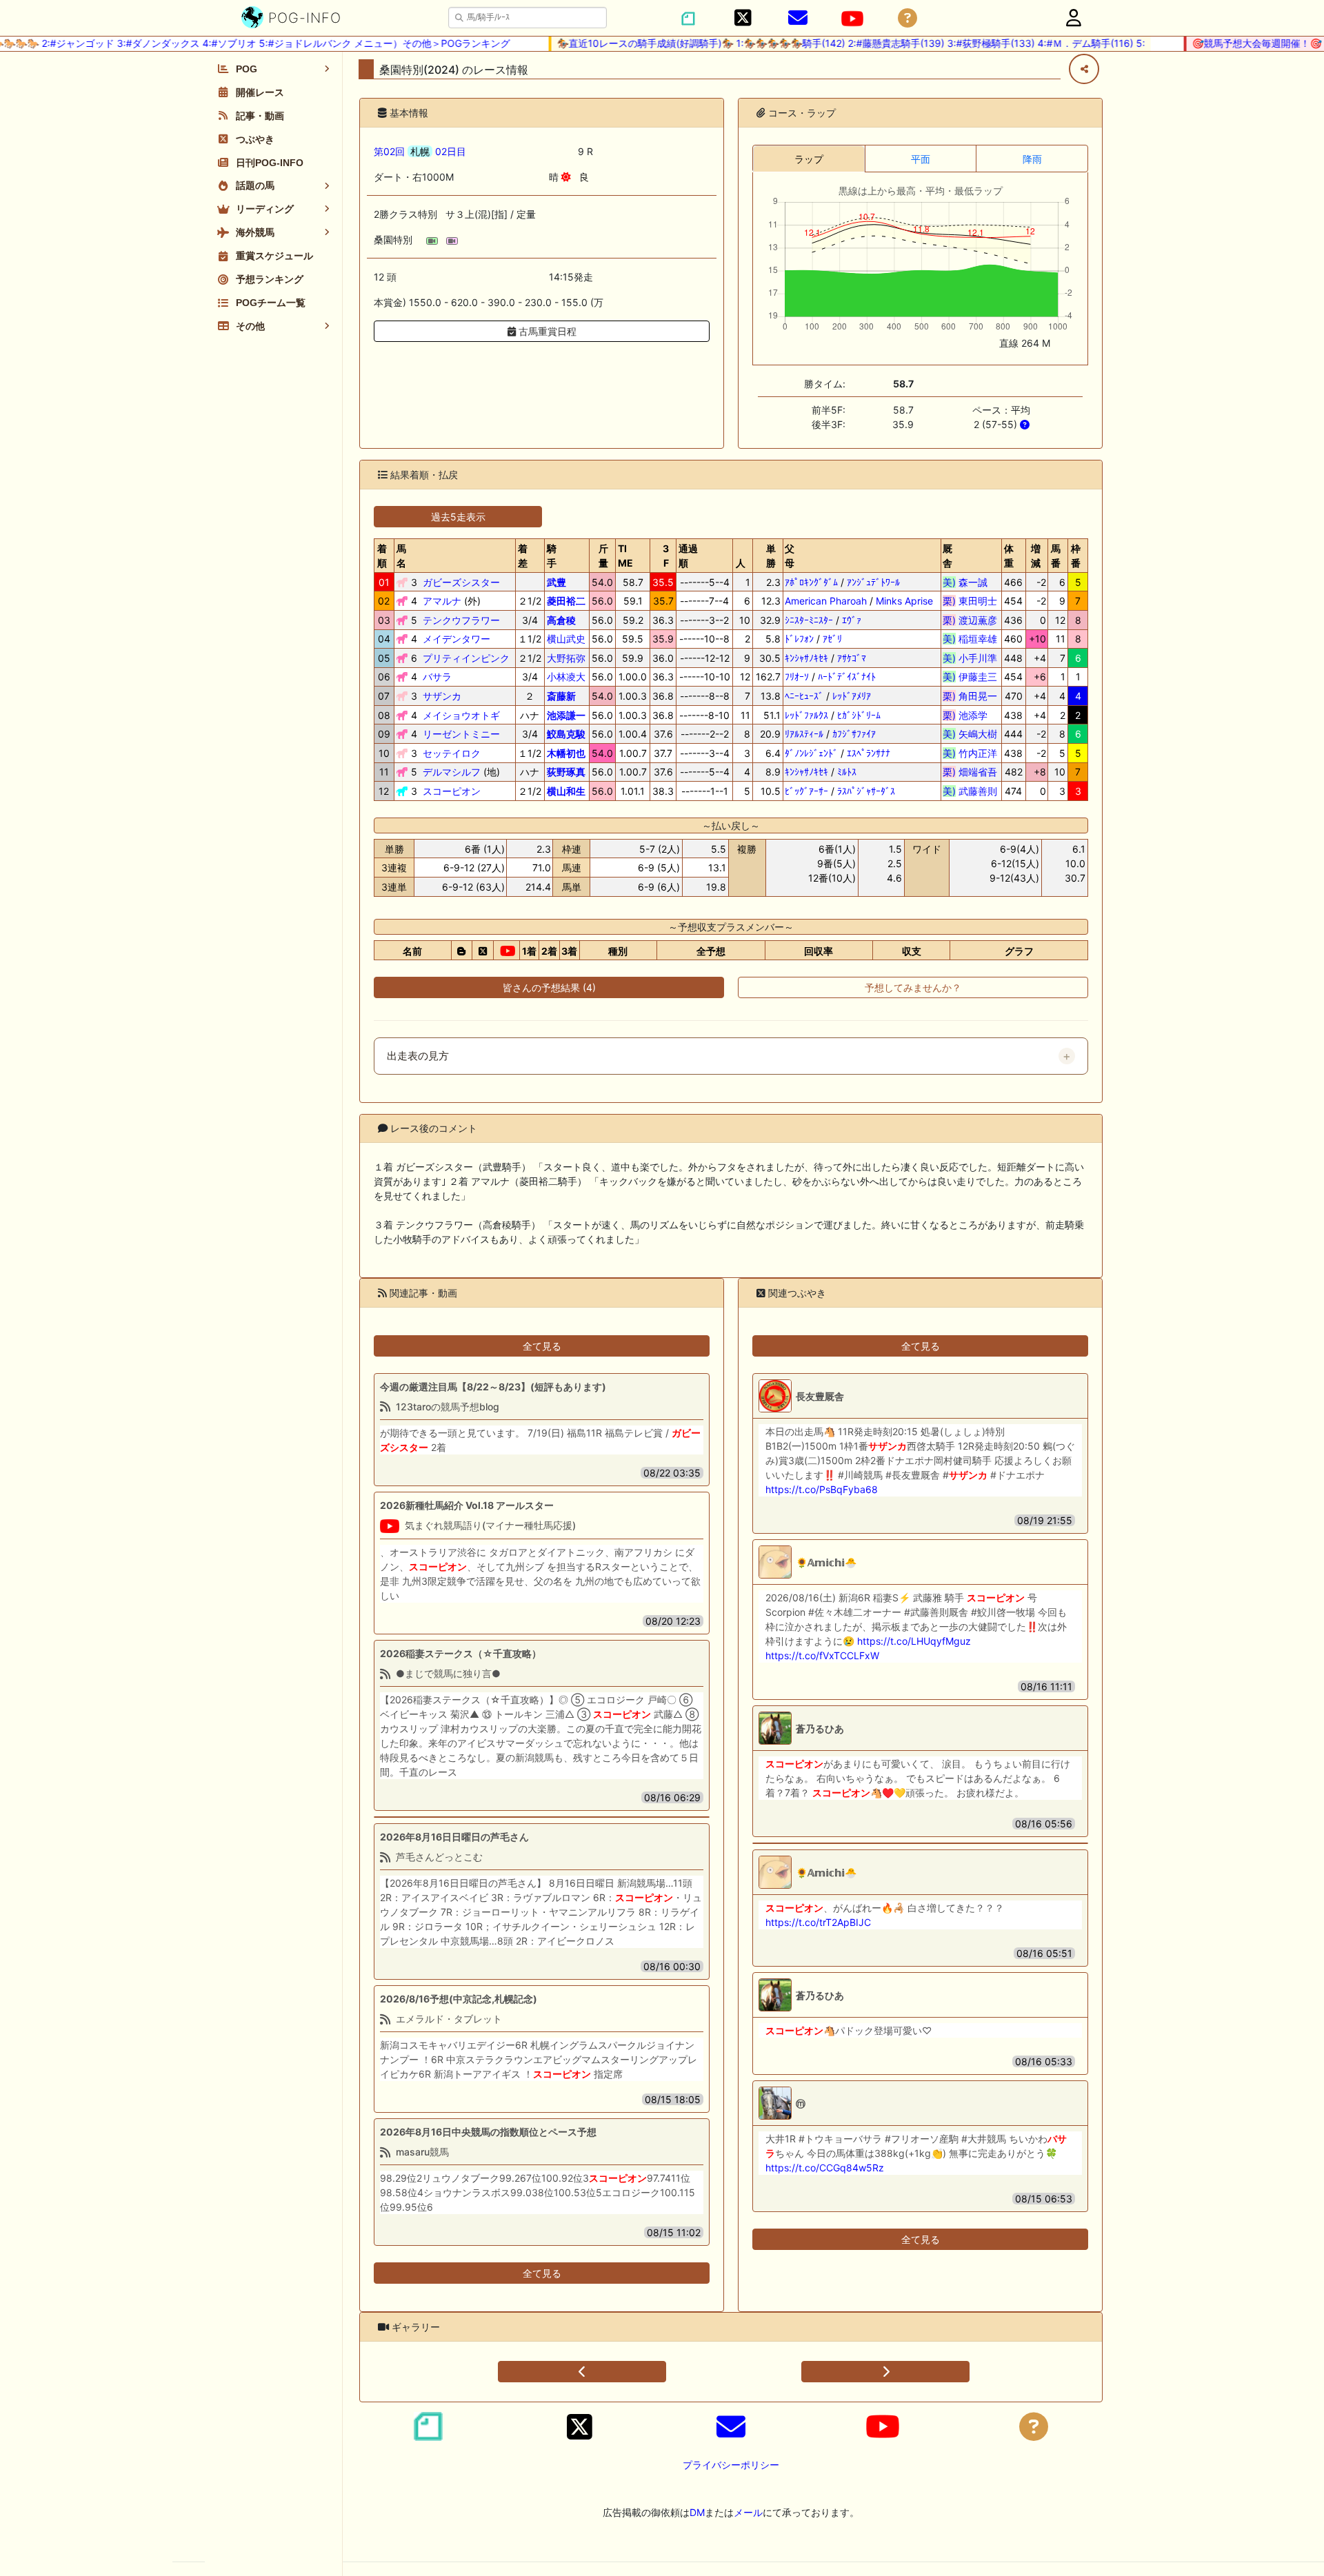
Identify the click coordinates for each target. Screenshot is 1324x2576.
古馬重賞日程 (546, 331)
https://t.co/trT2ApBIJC (818, 1922)
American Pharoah (826, 601)
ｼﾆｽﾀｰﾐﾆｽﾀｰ (809, 620)
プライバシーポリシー (731, 2465)
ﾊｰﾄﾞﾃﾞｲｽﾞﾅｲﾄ (847, 677)
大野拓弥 (566, 658)
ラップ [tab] (809, 159)
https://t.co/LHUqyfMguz (914, 1641)
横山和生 (566, 791)
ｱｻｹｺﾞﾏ (852, 658)
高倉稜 (561, 620)
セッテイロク (452, 753)
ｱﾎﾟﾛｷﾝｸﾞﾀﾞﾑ (811, 582)
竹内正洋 (970, 753)
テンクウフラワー (461, 620)
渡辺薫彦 (970, 620)
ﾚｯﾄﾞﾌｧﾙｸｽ (806, 715)
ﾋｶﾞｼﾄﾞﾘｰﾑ (859, 715)
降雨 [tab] (1032, 159)
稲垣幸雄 (970, 639)
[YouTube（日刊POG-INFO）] (852, 19)
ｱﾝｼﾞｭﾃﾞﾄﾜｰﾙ (873, 582)
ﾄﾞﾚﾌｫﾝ (799, 639)
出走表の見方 (418, 1056)
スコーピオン (452, 791)
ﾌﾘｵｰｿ (797, 677)
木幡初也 (566, 753)
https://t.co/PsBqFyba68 (822, 1489)
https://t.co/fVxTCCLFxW (822, 1655)
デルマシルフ (452, 772)
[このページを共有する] (1084, 69)
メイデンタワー (457, 639)
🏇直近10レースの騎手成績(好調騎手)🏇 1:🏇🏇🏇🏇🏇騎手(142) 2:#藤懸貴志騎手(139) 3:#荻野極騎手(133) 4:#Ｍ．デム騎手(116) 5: (823, 43)
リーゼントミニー (461, 734)
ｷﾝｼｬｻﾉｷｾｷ (806, 658)
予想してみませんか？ (913, 987)
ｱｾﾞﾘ (832, 639)
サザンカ (442, 696)
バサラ (437, 677)
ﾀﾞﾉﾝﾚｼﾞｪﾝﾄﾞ (811, 753)
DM (697, 2512)
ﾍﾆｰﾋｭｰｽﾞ (804, 696)
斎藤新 (561, 696)
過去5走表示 (458, 517)
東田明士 (970, 601)
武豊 (556, 582)
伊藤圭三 (970, 677)
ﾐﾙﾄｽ (847, 772)
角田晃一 (970, 696)
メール (748, 2512)
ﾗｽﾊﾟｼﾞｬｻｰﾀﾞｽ (866, 791)
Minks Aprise (904, 601)
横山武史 (566, 639)
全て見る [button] (542, 1346)
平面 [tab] (921, 159)
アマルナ (442, 601)
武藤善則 (970, 791)
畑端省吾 (970, 772)
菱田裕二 (566, 601)
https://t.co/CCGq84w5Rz (825, 2168)
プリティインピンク (466, 658)
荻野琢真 (566, 772)
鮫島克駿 (566, 734)
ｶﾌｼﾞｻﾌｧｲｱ (854, 734)
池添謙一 (566, 715)
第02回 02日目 (420, 151)
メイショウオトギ (461, 715)
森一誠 (970, 582)
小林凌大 (566, 677)
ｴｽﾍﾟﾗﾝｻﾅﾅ (869, 753)
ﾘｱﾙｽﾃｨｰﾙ (804, 734)
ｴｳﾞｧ (852, 620)
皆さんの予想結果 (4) (549, 987)
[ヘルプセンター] (907, 18)
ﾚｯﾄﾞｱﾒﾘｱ (852, 696)
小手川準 (970, 658)
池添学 (970, 715)
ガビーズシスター (461, 582)
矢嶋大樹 (970, 734)
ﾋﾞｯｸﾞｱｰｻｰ (806, 791)
